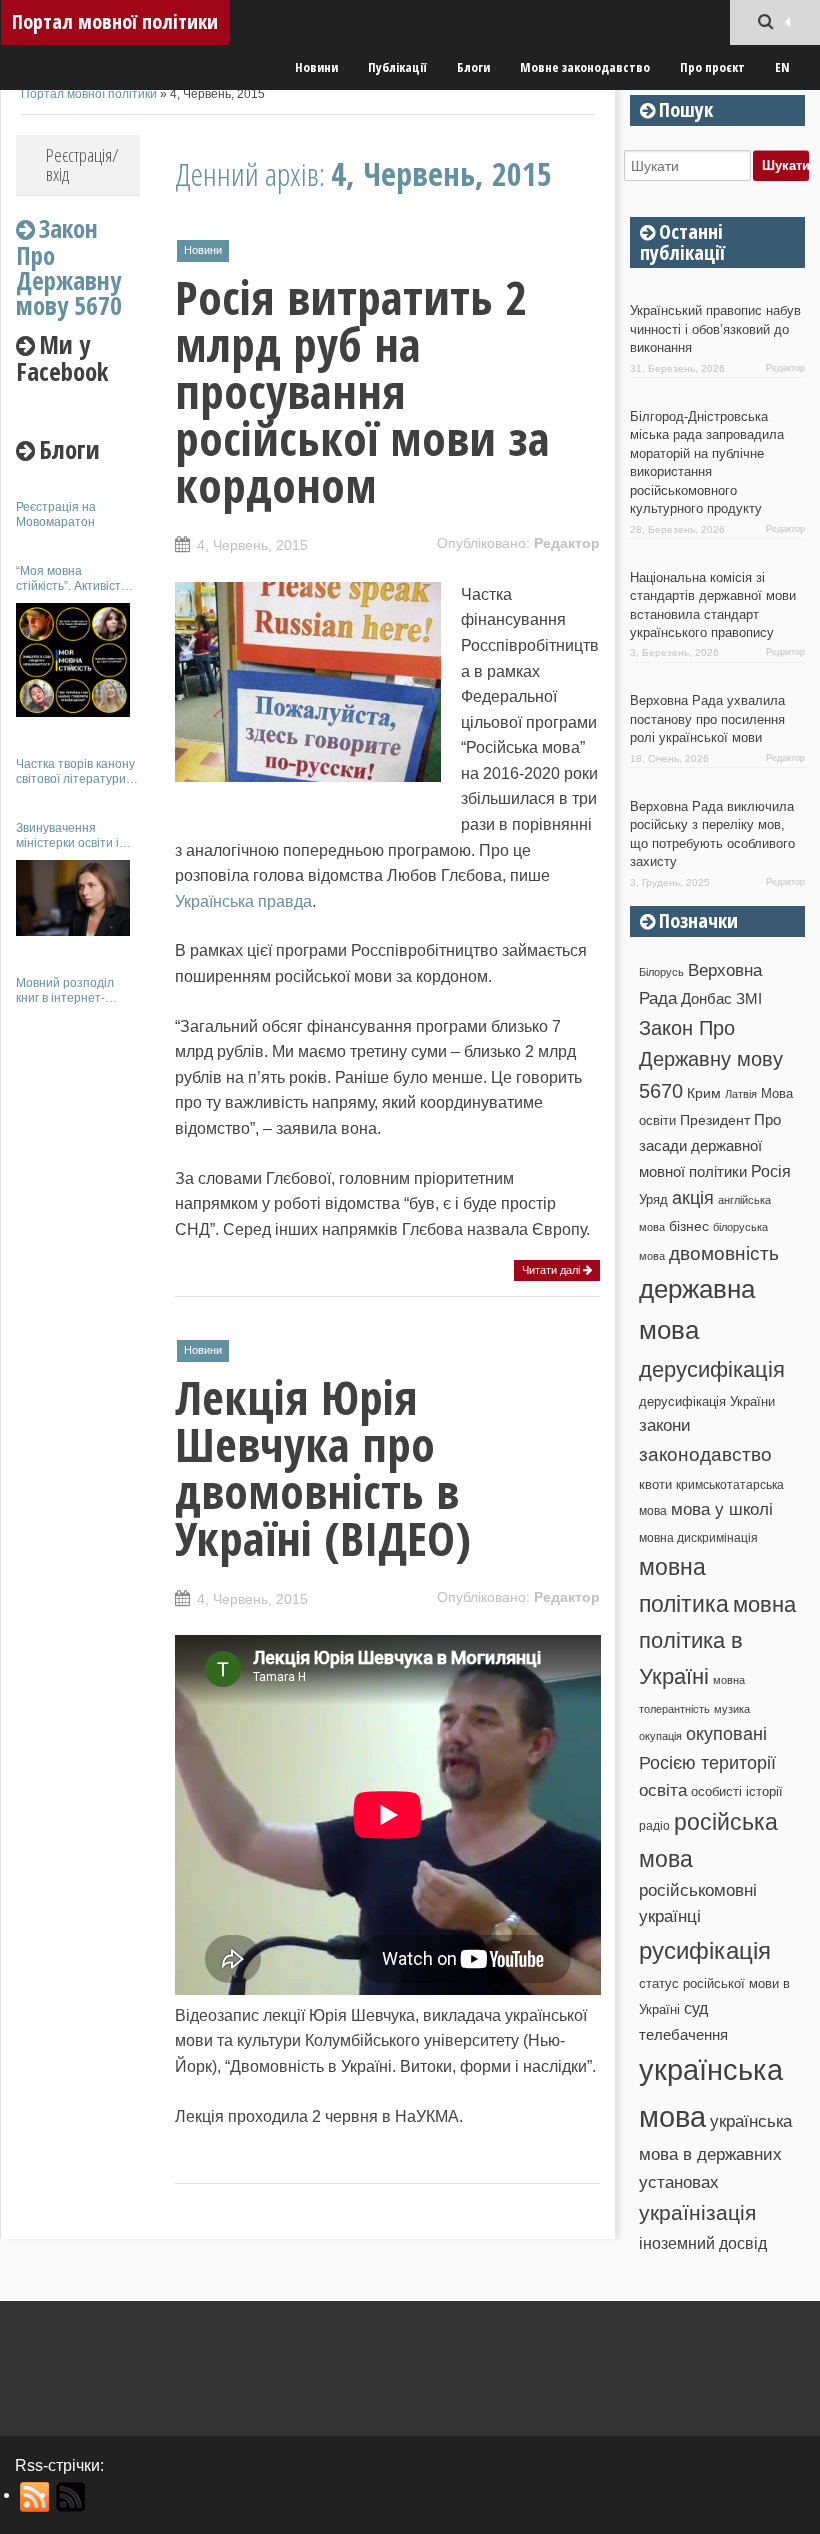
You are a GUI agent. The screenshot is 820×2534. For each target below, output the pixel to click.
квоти (655, 1484)
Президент (715, 1120)
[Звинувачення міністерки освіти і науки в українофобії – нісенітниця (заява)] (73, 898)
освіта (663, 1790)
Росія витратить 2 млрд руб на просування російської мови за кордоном (362, 391)
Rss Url (35, 2497)
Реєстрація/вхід (82, 164)
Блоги (473, 67)
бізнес (689, 1226)
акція (693, 1198)
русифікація (705, 1950)
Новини (316, 67)
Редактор (567, 543)
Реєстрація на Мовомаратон (56, 514)
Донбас (706, 999)
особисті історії (737, 1791)
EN (782, 67)
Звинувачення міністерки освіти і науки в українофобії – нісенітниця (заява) (76, 835)
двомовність (724, 1253)
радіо (654, 1826)
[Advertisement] (78, 1318)
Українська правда (243, 901)
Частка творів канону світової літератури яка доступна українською (75, 771)
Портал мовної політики (115, 21)
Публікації (397, 67)
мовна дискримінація (698, 1537)
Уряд (653, 1199)
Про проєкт (712, 67)
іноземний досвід (703, 2243)
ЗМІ (749, 999)
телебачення (683, 2035)
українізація (697, 2212)
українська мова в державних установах (715, 2151)
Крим (704, 1093)
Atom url (71, 2497)
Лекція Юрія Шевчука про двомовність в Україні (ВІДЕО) (323, 1467)
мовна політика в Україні (717, 1640)
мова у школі (722, 1509)
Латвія (741, 1094)
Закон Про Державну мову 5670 (711, 1059)
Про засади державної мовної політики (710, 1146)
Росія (771, 1171)
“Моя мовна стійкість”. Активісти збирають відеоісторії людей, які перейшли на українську (77, 578)
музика (732, 1709)
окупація (660, 1736)
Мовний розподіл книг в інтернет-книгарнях (65, 990)
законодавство (705, 1454)
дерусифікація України (707, 1401)
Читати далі (552, 1270)
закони (665, 1425)
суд (696, 2008)
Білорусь (661, 972)
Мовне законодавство (585, 67)
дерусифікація (712, 1369)
